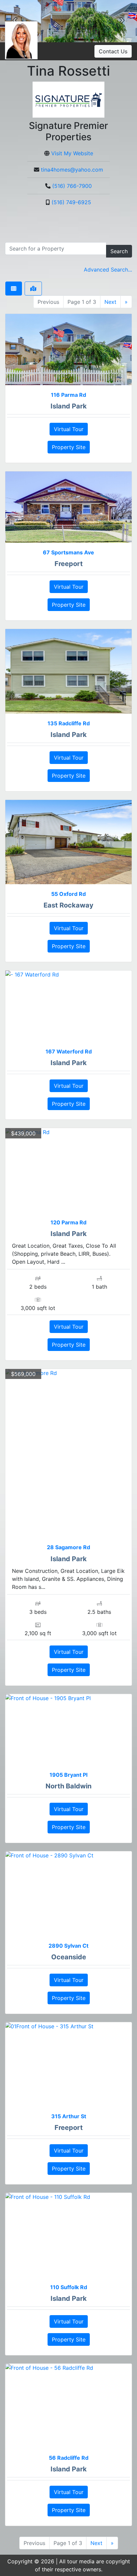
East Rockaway (68, 905)
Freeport (69, 564)
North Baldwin (68, 1786)
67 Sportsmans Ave (68, 552)
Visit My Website (72, 153)
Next (110, 302)
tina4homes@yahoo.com (72, 170)
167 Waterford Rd (69, 1051)
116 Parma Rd (68, 395)
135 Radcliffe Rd (69, 723)
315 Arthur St (69, 2116)
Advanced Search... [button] (108, 270)
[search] (56, 249)
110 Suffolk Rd (69, 2287)
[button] (122, 21)
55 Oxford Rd (68, 894)
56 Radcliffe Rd (69, 2458)
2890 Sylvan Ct (68, 1946)
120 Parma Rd (68, 1222)
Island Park (69, 406)
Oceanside (69, 1957)
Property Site (69, 447)
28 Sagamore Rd (68, 1547)
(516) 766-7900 (72, 186)
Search (119, 251)
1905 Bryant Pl (68, 1775)
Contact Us (113, 51)
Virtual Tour (69, 429)
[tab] (14, 289)
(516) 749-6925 (71, 202)
